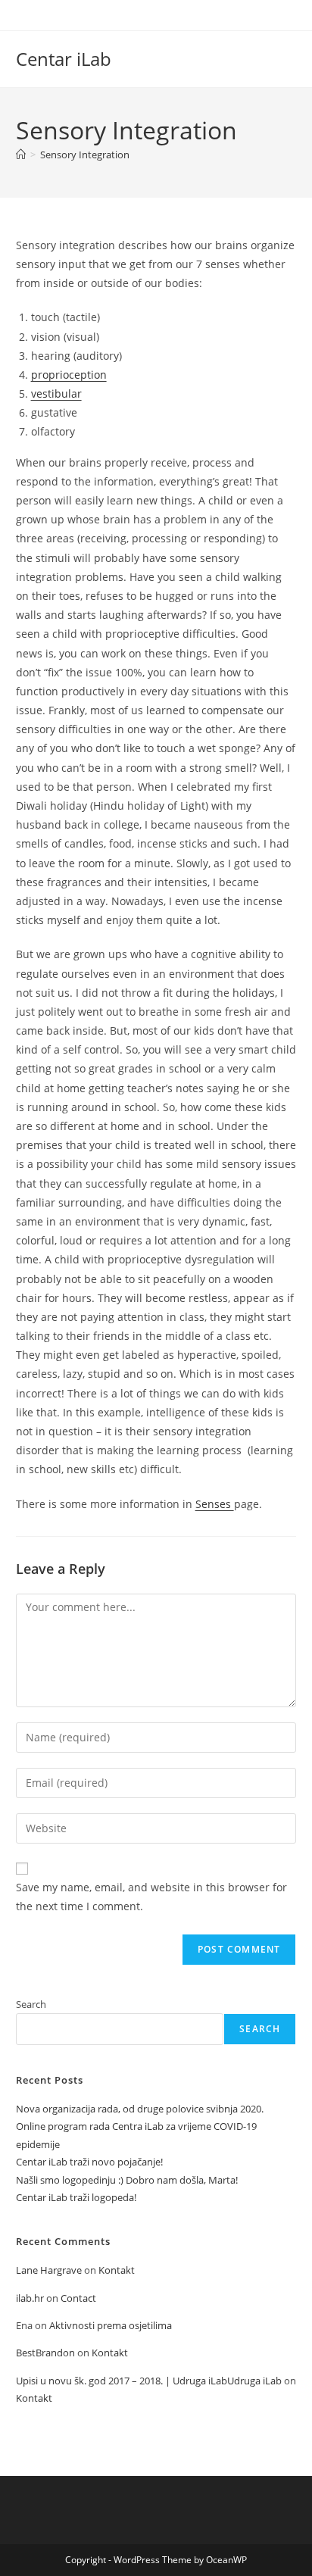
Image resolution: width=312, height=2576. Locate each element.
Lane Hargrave (49, 2270)
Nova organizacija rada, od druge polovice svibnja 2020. (140, 2109)
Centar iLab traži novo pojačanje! (89, 2162)
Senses (215, 1504)
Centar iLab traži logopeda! (76, 2197)
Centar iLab (64, 59)
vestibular (56, 393)
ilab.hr (30, 2298)
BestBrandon (45, 2353)
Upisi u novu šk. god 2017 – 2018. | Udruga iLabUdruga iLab (149, 2381)
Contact (78, 2298)
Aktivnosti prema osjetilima (111, 2325)
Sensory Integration (85, 155)
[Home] (21, 155)
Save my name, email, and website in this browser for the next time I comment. (151, 1897)
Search (31, 2004)
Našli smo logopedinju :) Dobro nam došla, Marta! (127, 2180)
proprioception (69, 375)
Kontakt (117, 2270)
